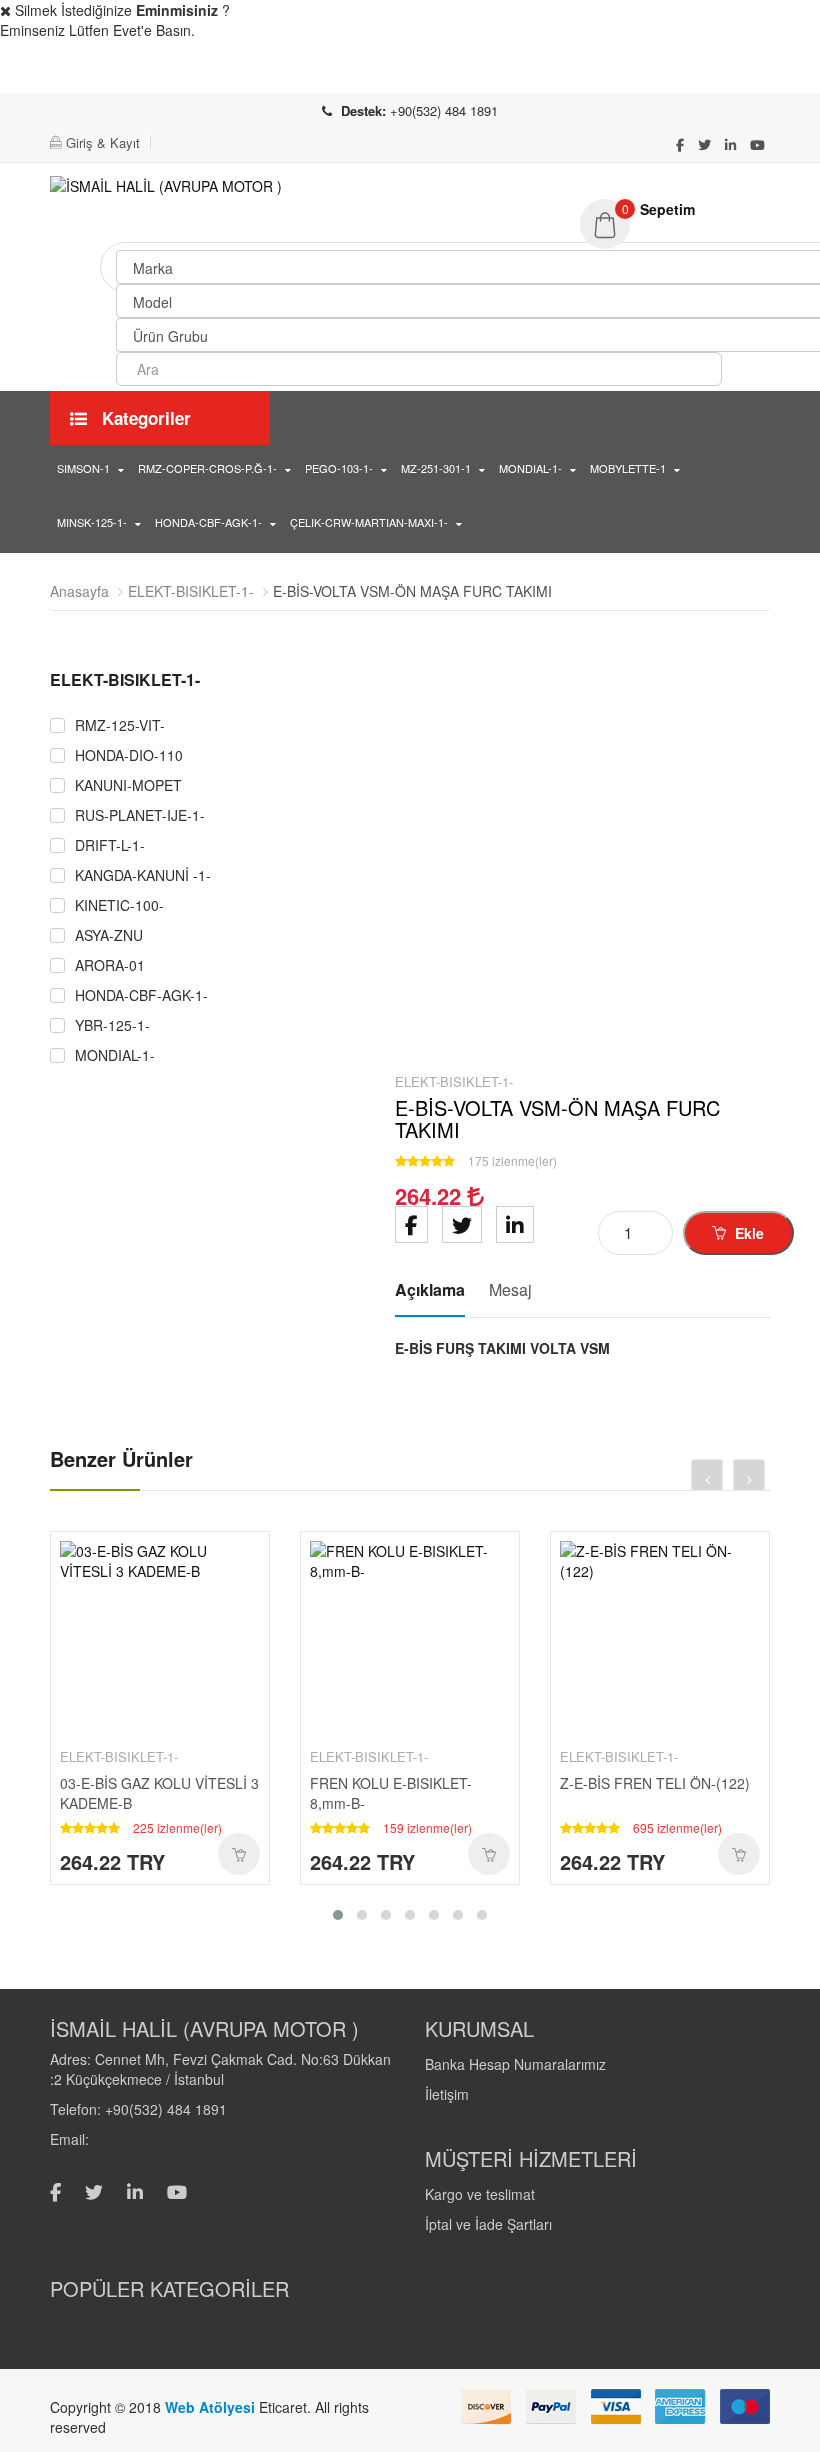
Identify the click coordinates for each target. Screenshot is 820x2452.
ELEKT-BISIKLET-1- (191, 591)
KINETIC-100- (119, 905)
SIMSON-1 (83, 468)
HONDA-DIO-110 (129, 755)
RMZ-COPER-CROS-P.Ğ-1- (207, 468)
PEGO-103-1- (339, 468)
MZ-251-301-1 (436, 468)
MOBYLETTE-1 (628, 468)
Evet (636, 71)
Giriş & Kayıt (103, 142)
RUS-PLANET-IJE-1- (140, 815)
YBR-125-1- (112, 1025)
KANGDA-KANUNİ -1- (143, 875)
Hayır (759, 71)
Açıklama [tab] (430, 1290)
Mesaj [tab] (510, 1290)
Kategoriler (144, 418)
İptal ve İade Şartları (488, 2224)
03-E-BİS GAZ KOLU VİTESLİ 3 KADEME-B (159, 1793)
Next (350, 1051)
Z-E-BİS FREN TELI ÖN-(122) (655, 1783)
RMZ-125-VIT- (120, 725)
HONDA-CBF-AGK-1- (208, 522)
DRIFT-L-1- (110, 845)
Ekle (747, 1233)
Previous (65, 1051)
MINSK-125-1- (92, 522)
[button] (675, 209)
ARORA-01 (110, 965)
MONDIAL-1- (530, 468)
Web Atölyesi (212, 2407)
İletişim (447, 2094)
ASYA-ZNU (109, 935)
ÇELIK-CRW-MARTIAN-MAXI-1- (369, 522)
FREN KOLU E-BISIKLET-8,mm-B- (391, 1793)
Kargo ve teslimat (480, 2194)
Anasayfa (79, 591)
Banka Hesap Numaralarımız (515, 2064)
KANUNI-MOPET (128, 785)
